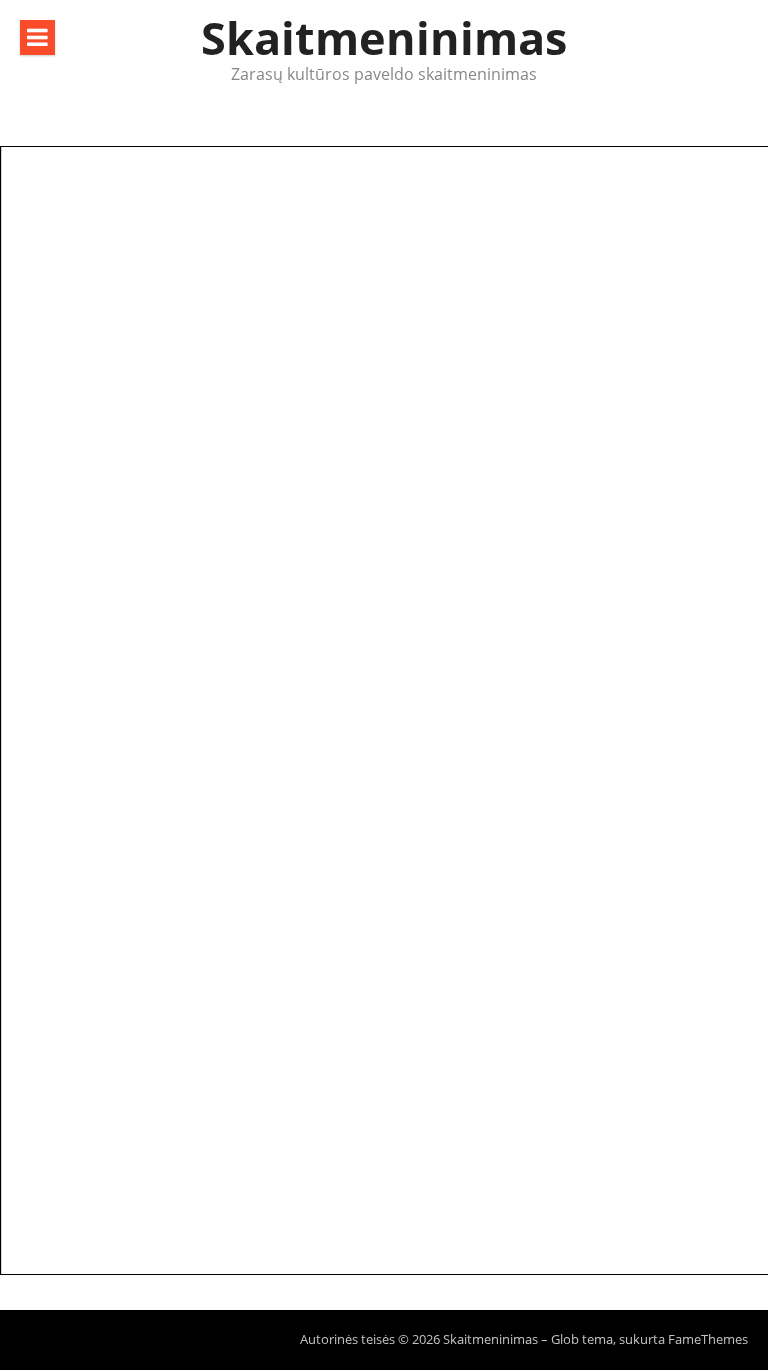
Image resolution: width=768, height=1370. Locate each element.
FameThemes (708, 1339)
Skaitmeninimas (384, 37)
